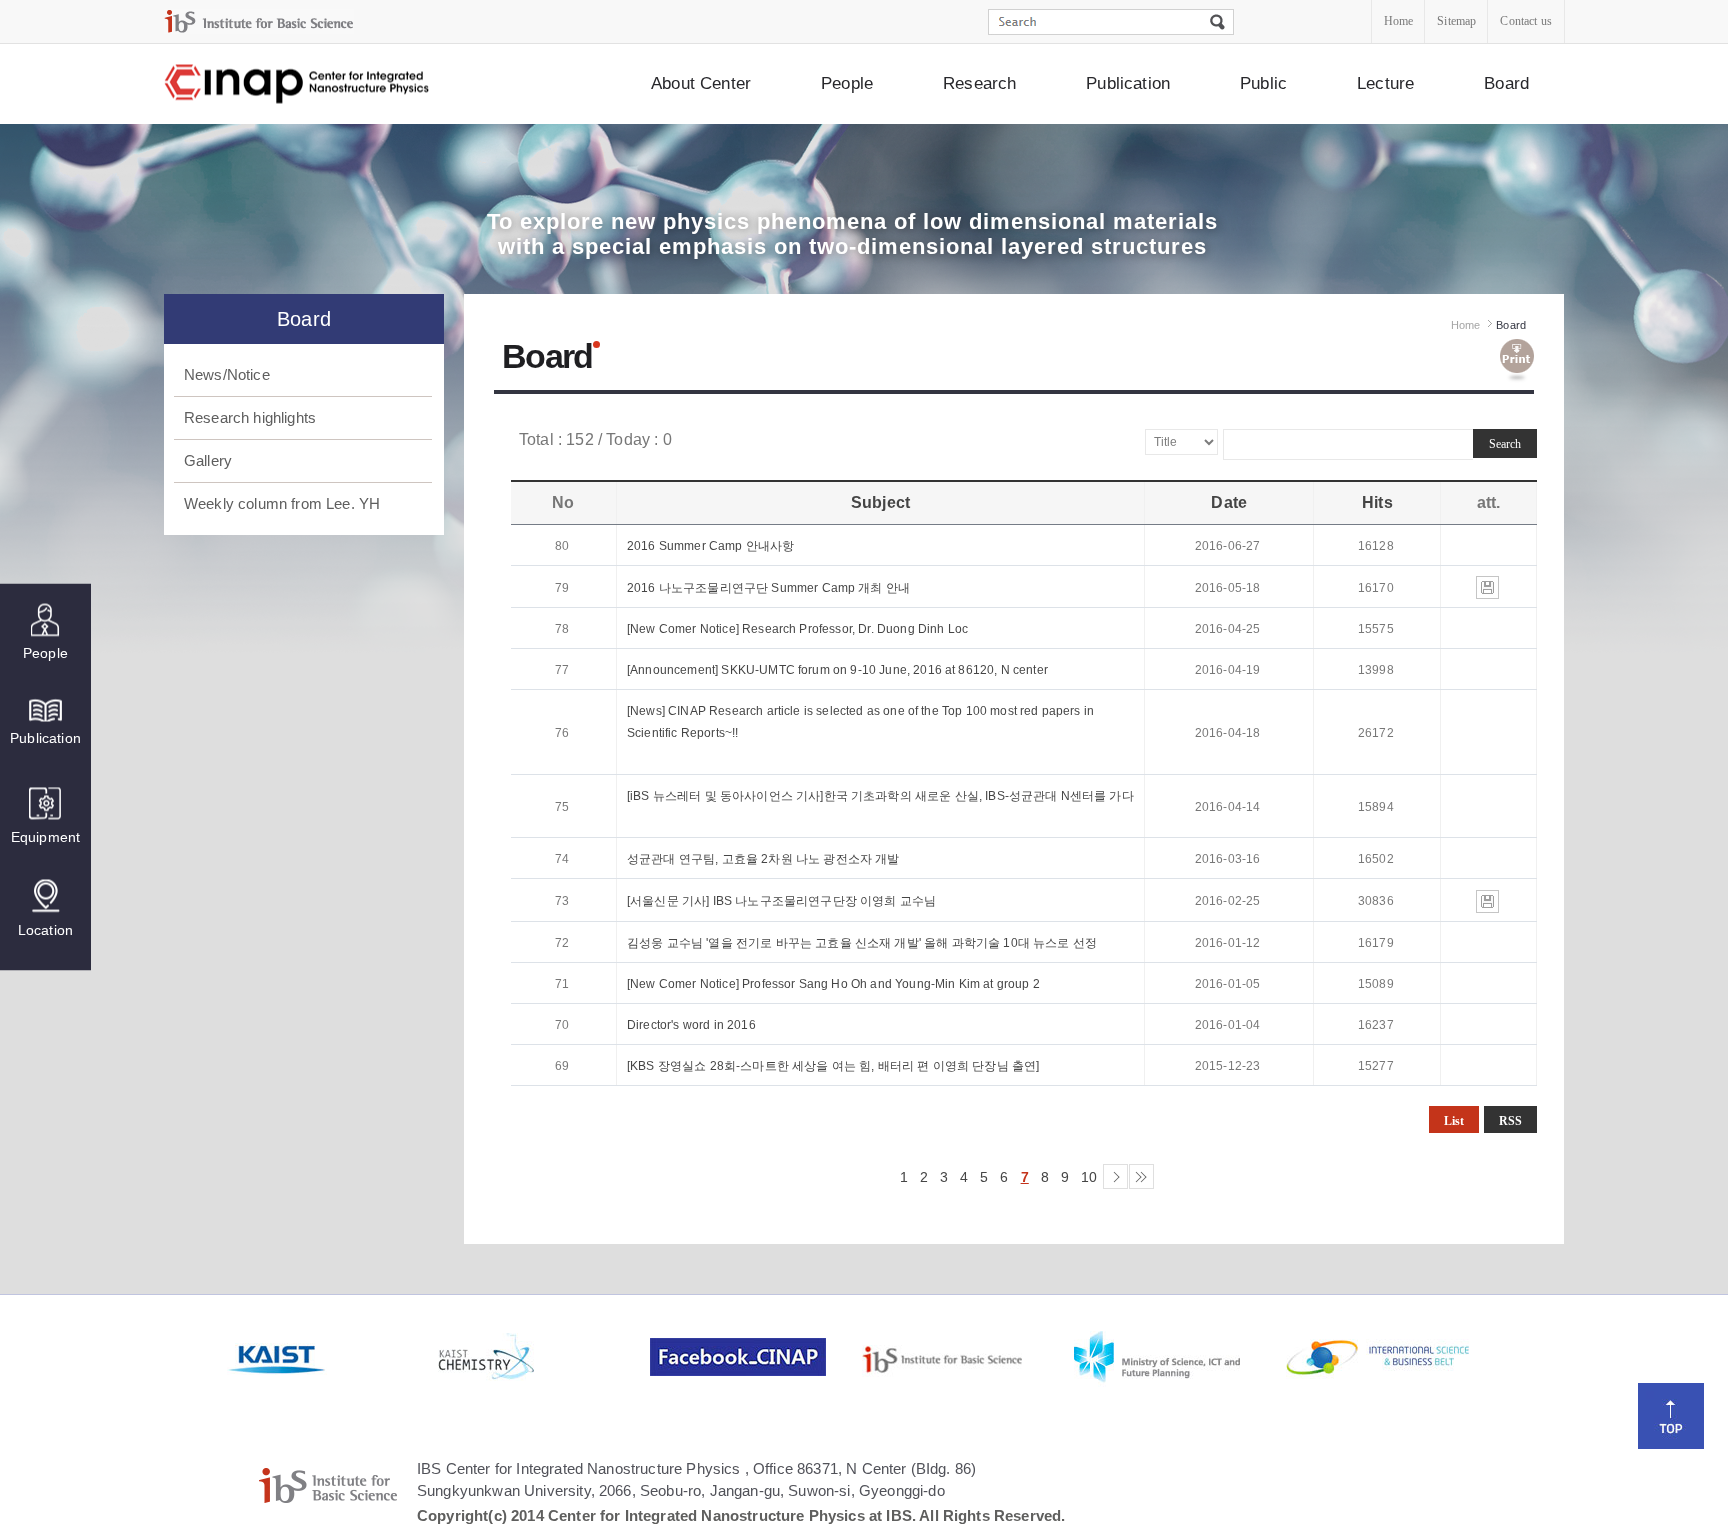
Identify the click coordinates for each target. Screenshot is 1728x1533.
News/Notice (227, 374)
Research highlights (250, 417)
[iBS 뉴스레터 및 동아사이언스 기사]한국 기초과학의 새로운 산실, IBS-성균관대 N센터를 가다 (880, 796)
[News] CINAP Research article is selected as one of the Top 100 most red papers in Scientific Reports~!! (860, 722)
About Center (701, 83)
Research (979, 83)
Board (1506, 83)
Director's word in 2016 (691, 1025)
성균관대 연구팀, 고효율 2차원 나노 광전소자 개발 (763, 859)
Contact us (1526, 21)
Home (1399, 21)
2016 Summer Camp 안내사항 (710, 546)
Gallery (208, 460)
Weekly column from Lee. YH (282, 503)
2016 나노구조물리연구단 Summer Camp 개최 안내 (768, 588)
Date (1229, 502)
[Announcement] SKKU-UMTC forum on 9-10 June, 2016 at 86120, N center (837, 670)
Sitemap (1456, 21)
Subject (880, 502)
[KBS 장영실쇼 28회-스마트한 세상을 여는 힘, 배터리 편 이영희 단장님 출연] (833, 1066)
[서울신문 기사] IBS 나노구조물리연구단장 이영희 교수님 (781, 901)
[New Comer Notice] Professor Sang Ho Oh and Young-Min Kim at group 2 (833, 984)
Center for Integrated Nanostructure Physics (298, 84)
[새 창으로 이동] (259, 21)
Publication (1128, 83)
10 (1089, 1177)
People (847, 83)
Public (1263, 83)
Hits (1377, 502)
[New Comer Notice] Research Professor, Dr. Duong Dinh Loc (797, 629)
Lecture (1385, 83)
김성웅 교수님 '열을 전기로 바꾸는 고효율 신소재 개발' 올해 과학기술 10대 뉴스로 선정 (862, 943)
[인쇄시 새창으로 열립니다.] (1517, 361)
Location (45, 929)
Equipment (45, 836)
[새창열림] (331, 1357)
